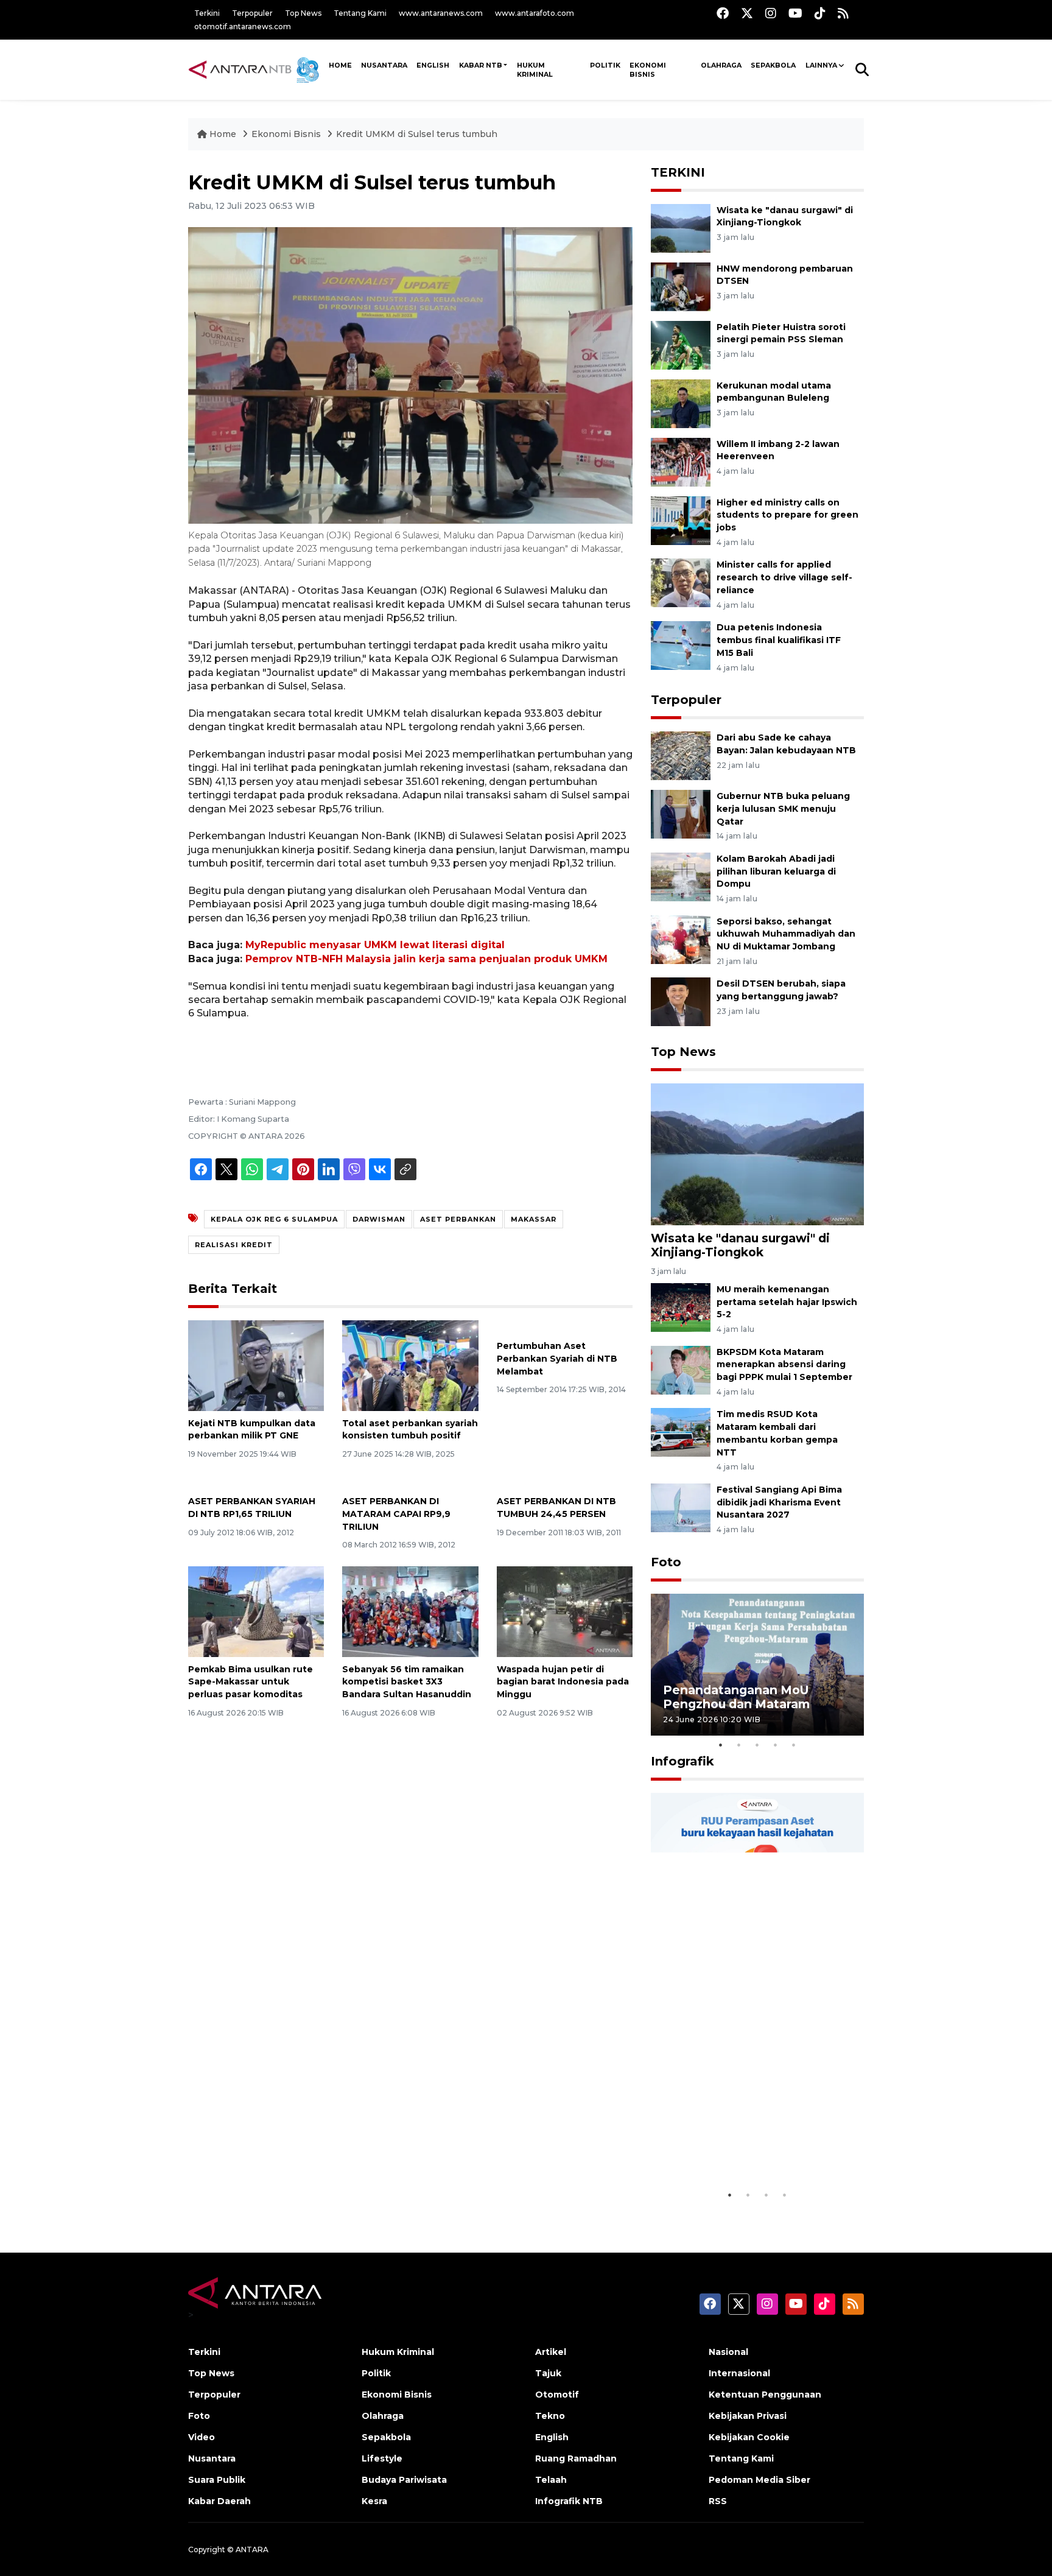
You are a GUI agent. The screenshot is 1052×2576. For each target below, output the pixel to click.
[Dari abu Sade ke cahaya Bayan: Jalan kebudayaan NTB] (681, 755)
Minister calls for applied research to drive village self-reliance (784, 577)
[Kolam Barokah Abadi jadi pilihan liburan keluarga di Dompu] (681, 876)
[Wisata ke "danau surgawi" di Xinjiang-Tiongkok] (681, 227)
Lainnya (821, 65)
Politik (605, 65)
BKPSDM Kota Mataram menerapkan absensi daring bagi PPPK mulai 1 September (784, 1365)
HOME (340, 65)
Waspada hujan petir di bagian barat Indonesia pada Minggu (563, 1682)
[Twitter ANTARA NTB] (747, 13)
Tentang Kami (360, 13)
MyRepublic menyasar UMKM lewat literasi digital (375, 945)
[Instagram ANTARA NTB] (771, 13)
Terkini (207, 13)
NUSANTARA (384, 65)
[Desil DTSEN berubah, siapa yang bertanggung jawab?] (681, 1001)
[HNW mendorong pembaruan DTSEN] (681, 286)
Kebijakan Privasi (748, 2416)
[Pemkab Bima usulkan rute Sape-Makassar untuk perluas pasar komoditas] (256, 1610)
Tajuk (548, 2373)
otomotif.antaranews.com (243, 26)
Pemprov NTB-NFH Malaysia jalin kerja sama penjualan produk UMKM (426, 959)
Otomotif (557, 2395)
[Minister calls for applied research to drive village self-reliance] (681, 582)
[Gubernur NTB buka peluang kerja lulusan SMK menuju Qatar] (681, 813)
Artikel (551, 2352)
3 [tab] (757, 1745)
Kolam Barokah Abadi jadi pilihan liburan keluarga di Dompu (776, 871)
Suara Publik (217, 2480)
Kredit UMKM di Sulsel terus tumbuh (417, 134)
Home (223, 134)
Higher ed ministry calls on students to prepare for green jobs (787, 515)
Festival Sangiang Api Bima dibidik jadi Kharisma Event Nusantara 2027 (779, 1502)
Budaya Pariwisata (404, 2480)
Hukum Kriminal (535, 70)
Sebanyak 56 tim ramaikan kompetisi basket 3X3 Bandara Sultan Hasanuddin (407, 1682)
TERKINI (678, 172)
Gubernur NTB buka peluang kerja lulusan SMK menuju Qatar (783, 809)
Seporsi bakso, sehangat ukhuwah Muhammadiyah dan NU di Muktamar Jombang (786, 934)
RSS (718, 2501)
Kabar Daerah (219, 2501)
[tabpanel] (757, 1665)
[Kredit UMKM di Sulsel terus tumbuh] (757, 1154)
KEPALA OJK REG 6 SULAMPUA (274, 1219)
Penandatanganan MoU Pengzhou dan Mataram (736, 1697)
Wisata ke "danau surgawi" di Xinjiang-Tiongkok (740, 1245)
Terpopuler (252, 13)
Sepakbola (773, 65)
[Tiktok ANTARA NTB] (820, 13)
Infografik (682, 1761)
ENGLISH (433, 65)
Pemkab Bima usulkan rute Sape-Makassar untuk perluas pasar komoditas (251, 1682)
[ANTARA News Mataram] (256, 69)
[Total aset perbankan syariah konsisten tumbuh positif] (410, 1364)
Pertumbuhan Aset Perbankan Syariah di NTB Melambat (557, 1359)
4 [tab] (776, 1745)
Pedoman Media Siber (759, 2480)
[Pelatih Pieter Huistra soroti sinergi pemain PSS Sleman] (681, 344)
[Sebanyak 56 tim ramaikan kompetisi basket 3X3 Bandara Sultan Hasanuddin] (410, 1610)
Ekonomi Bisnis (648, 70)
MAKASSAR (534, 1219)
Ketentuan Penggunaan (765, 2395)
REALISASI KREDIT (234, 1245)
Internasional (739, 2373)
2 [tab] (739, 1745)
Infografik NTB (569, 2501)
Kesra (374, 2501)
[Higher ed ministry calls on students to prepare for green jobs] (681, 520)
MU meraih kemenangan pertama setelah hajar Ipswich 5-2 (787, 1302)
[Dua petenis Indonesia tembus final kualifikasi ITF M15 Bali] (681, 645)
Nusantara (212, 2458)
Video (202, 2437)
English (552, 2437)
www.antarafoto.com (535, 13)
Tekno (550, 2416)
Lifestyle (382, 2458)
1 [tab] (721, 1745)
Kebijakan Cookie (749, 2437)
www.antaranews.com (441, 13)
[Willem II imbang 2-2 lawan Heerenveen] (681, 461)
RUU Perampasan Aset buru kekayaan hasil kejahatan (748, 2152)
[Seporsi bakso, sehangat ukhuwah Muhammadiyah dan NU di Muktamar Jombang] (681, 939)
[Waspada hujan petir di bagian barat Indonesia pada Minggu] (565, 1610)
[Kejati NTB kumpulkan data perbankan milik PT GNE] (256, 1364)
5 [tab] (794, 1745)
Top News (303, 13)
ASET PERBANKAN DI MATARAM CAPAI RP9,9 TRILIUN (396, 1514)
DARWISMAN (379, 1219)
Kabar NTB (481, 65)
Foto (666, 1562)
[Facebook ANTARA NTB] (723, 13)
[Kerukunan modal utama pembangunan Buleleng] (681, 403)
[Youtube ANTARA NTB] (795, 13)
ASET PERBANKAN (458, 1219)
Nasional (728, 2352)
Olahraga (721, 65)
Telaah (551, 2480)
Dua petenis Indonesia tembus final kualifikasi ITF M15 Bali (779, 640)
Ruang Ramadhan (576, 2458)
